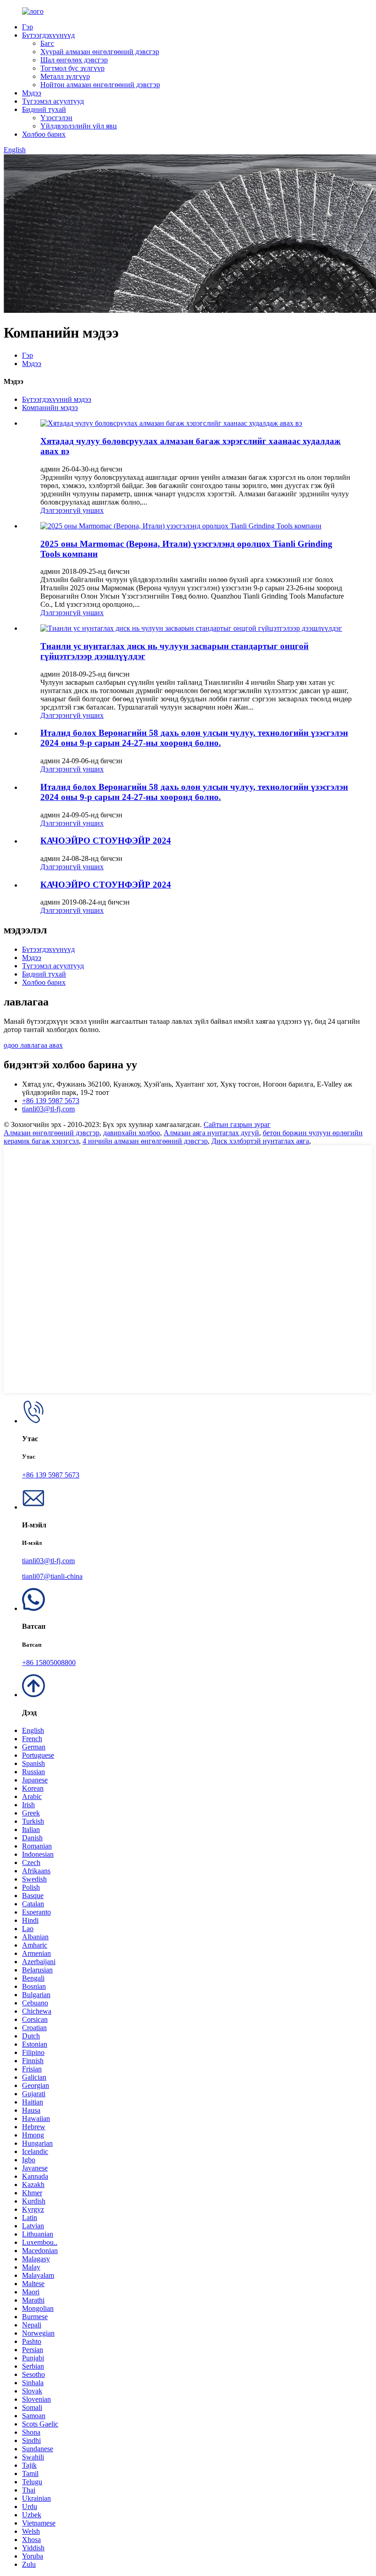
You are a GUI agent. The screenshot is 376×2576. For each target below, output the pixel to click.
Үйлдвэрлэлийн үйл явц (79, 126)
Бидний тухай (44, 109)
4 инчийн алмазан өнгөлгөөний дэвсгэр (145, 1141)
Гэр (28, 27)
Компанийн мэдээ (50, 408)
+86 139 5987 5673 (51, 1101)
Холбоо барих (44, 134)
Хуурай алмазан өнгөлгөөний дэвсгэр (100, 52)
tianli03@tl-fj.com (48, 1109)
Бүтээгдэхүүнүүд (48, 35)
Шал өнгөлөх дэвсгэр (74, 60)
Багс (47, 43)
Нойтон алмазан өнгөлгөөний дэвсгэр (100, 85)
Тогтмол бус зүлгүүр (72, 68)
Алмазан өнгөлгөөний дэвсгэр (52, 1133)
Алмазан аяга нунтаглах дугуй (211, 1133)
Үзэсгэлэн (56, 118)
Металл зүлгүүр (65, 76)
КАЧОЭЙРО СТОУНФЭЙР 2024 (106, 841)
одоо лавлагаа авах (33, 1045)
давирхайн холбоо (132, 1133)
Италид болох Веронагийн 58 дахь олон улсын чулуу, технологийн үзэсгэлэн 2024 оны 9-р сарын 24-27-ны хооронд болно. (194, 738)
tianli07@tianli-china (52, 1576)
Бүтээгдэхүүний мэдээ (57, 399)
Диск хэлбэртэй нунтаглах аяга (260, 1141)
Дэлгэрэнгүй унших (72, 510)
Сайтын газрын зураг (237, 1124)
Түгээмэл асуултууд (53, 101)
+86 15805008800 (49, 1663)
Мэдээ (32, 93)
